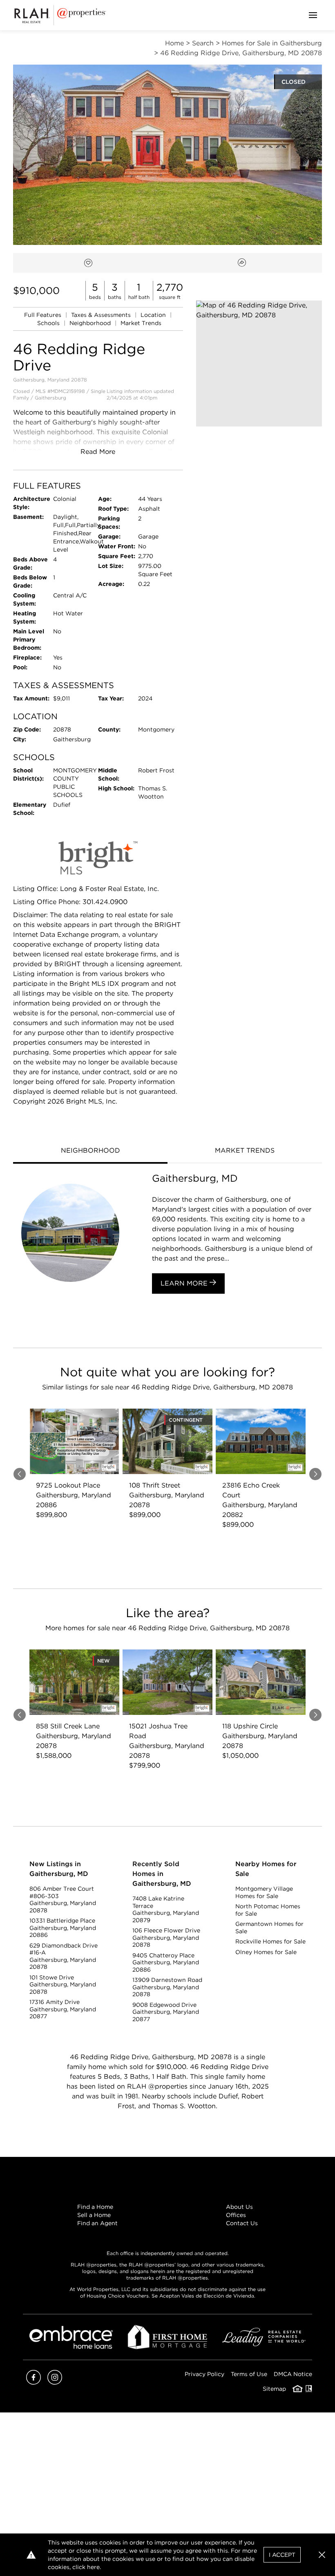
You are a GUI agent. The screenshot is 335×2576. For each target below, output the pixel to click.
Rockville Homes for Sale (270, 1941)
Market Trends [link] (141, 323)
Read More (98, 452)
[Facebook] (33, 2382)
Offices (236, 2215)
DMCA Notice (293, 2374)
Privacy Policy (204, 2374)
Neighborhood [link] (91, 323)
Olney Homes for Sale (266, 1952)
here (93, 2567)
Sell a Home (94, 2215)
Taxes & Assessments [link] (102, 315)
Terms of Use (249, 2374)
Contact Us (242, 2223)
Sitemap (274, 2389)
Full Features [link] (44, 315)
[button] (259, 364)
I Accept (282, 2555)
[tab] (90, 1151)
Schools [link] (49, 323)
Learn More (185, 1283)
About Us (239, 2207)
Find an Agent (97, 2223)
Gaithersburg (50, 398)
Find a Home (95, 2207)
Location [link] (154, 315)
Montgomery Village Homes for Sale (264, 1892)
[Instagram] (55, 2382)
